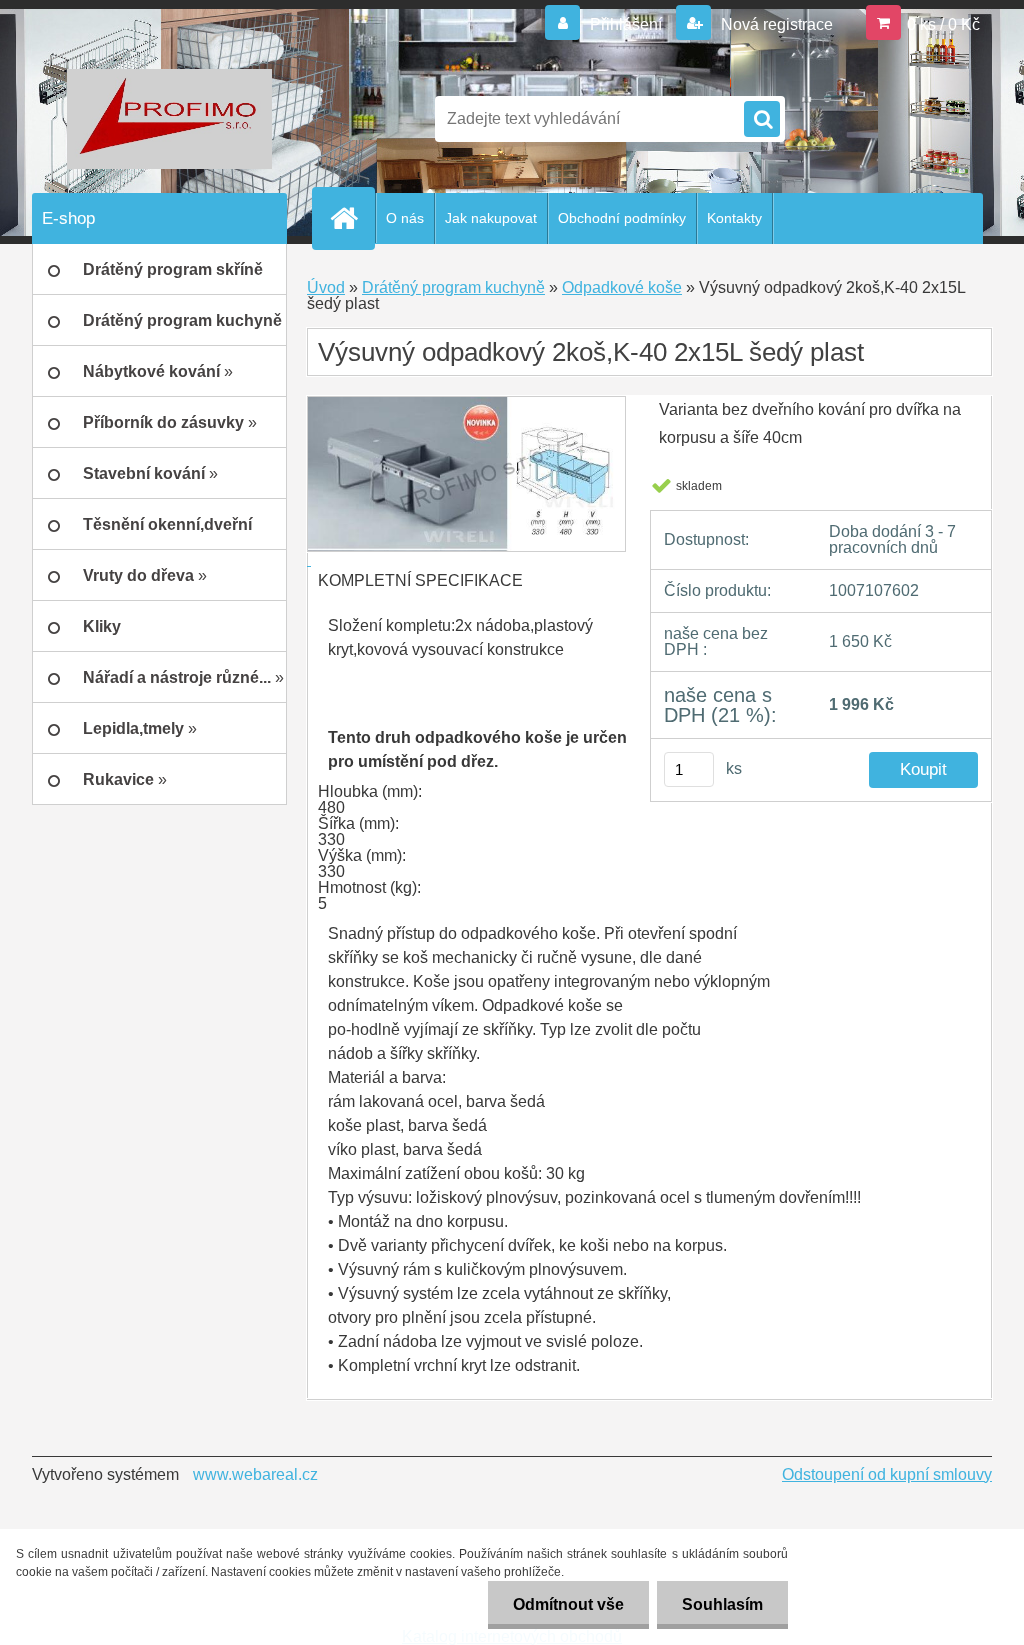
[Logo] (169, 119)
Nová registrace (775, 24)
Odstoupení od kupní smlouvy (887, 1474)
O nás (405, 218)
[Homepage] (352, 218)
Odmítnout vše (568, 1604)
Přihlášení (626, 24)
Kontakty (734, 218)
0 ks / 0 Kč (943, 24)
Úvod (326, 287)
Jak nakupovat (491, 218)
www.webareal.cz (255, 1474)
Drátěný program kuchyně (453, 287)
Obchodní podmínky (622, 218)
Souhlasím (722, 1604)
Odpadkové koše (622, 287)
